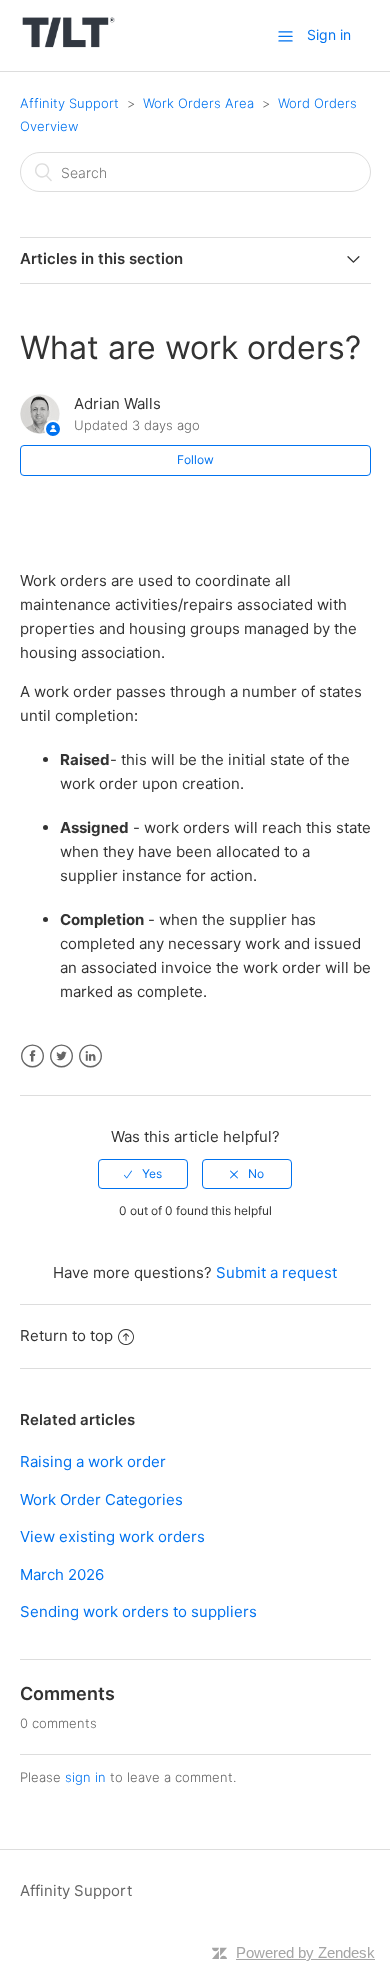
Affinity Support (69, 103)
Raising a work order (93, 1461)
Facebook (32, 1056)
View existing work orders (112, 1536)
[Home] (68, 45)
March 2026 (62, 1574)
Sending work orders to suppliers (138, 1611)
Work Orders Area (198, 103)
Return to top (66, 1335)
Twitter (61, 1056)
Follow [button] (195, 459)
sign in (85, 1777)
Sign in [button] (329, 34)
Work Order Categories (101, 1499)
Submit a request (276, 1272)
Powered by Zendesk (305, 1952)
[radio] (143, 1174)
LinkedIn (90, 1056)
